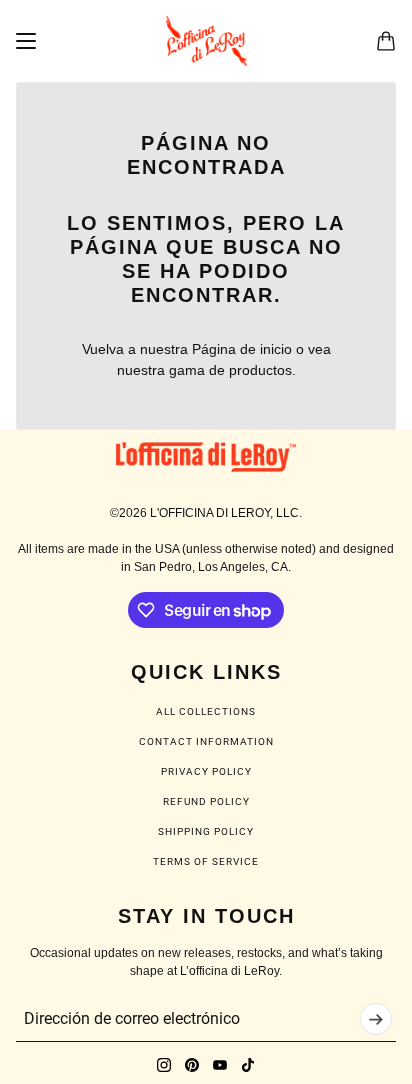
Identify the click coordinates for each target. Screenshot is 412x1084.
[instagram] (164, 1065)
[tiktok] (248, 1065)
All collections (206, 711)
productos (260, 370)
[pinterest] (192, 1065)
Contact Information (206, 741)
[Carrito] (386, 41)
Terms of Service (206, 861)
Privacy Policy (206, 771)
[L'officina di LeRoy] (206, 41)
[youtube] (220, 1065)
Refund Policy (206, 801)
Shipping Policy (206, 831)
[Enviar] (376, 1019)
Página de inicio (242, 349)
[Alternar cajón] (26, 41)
